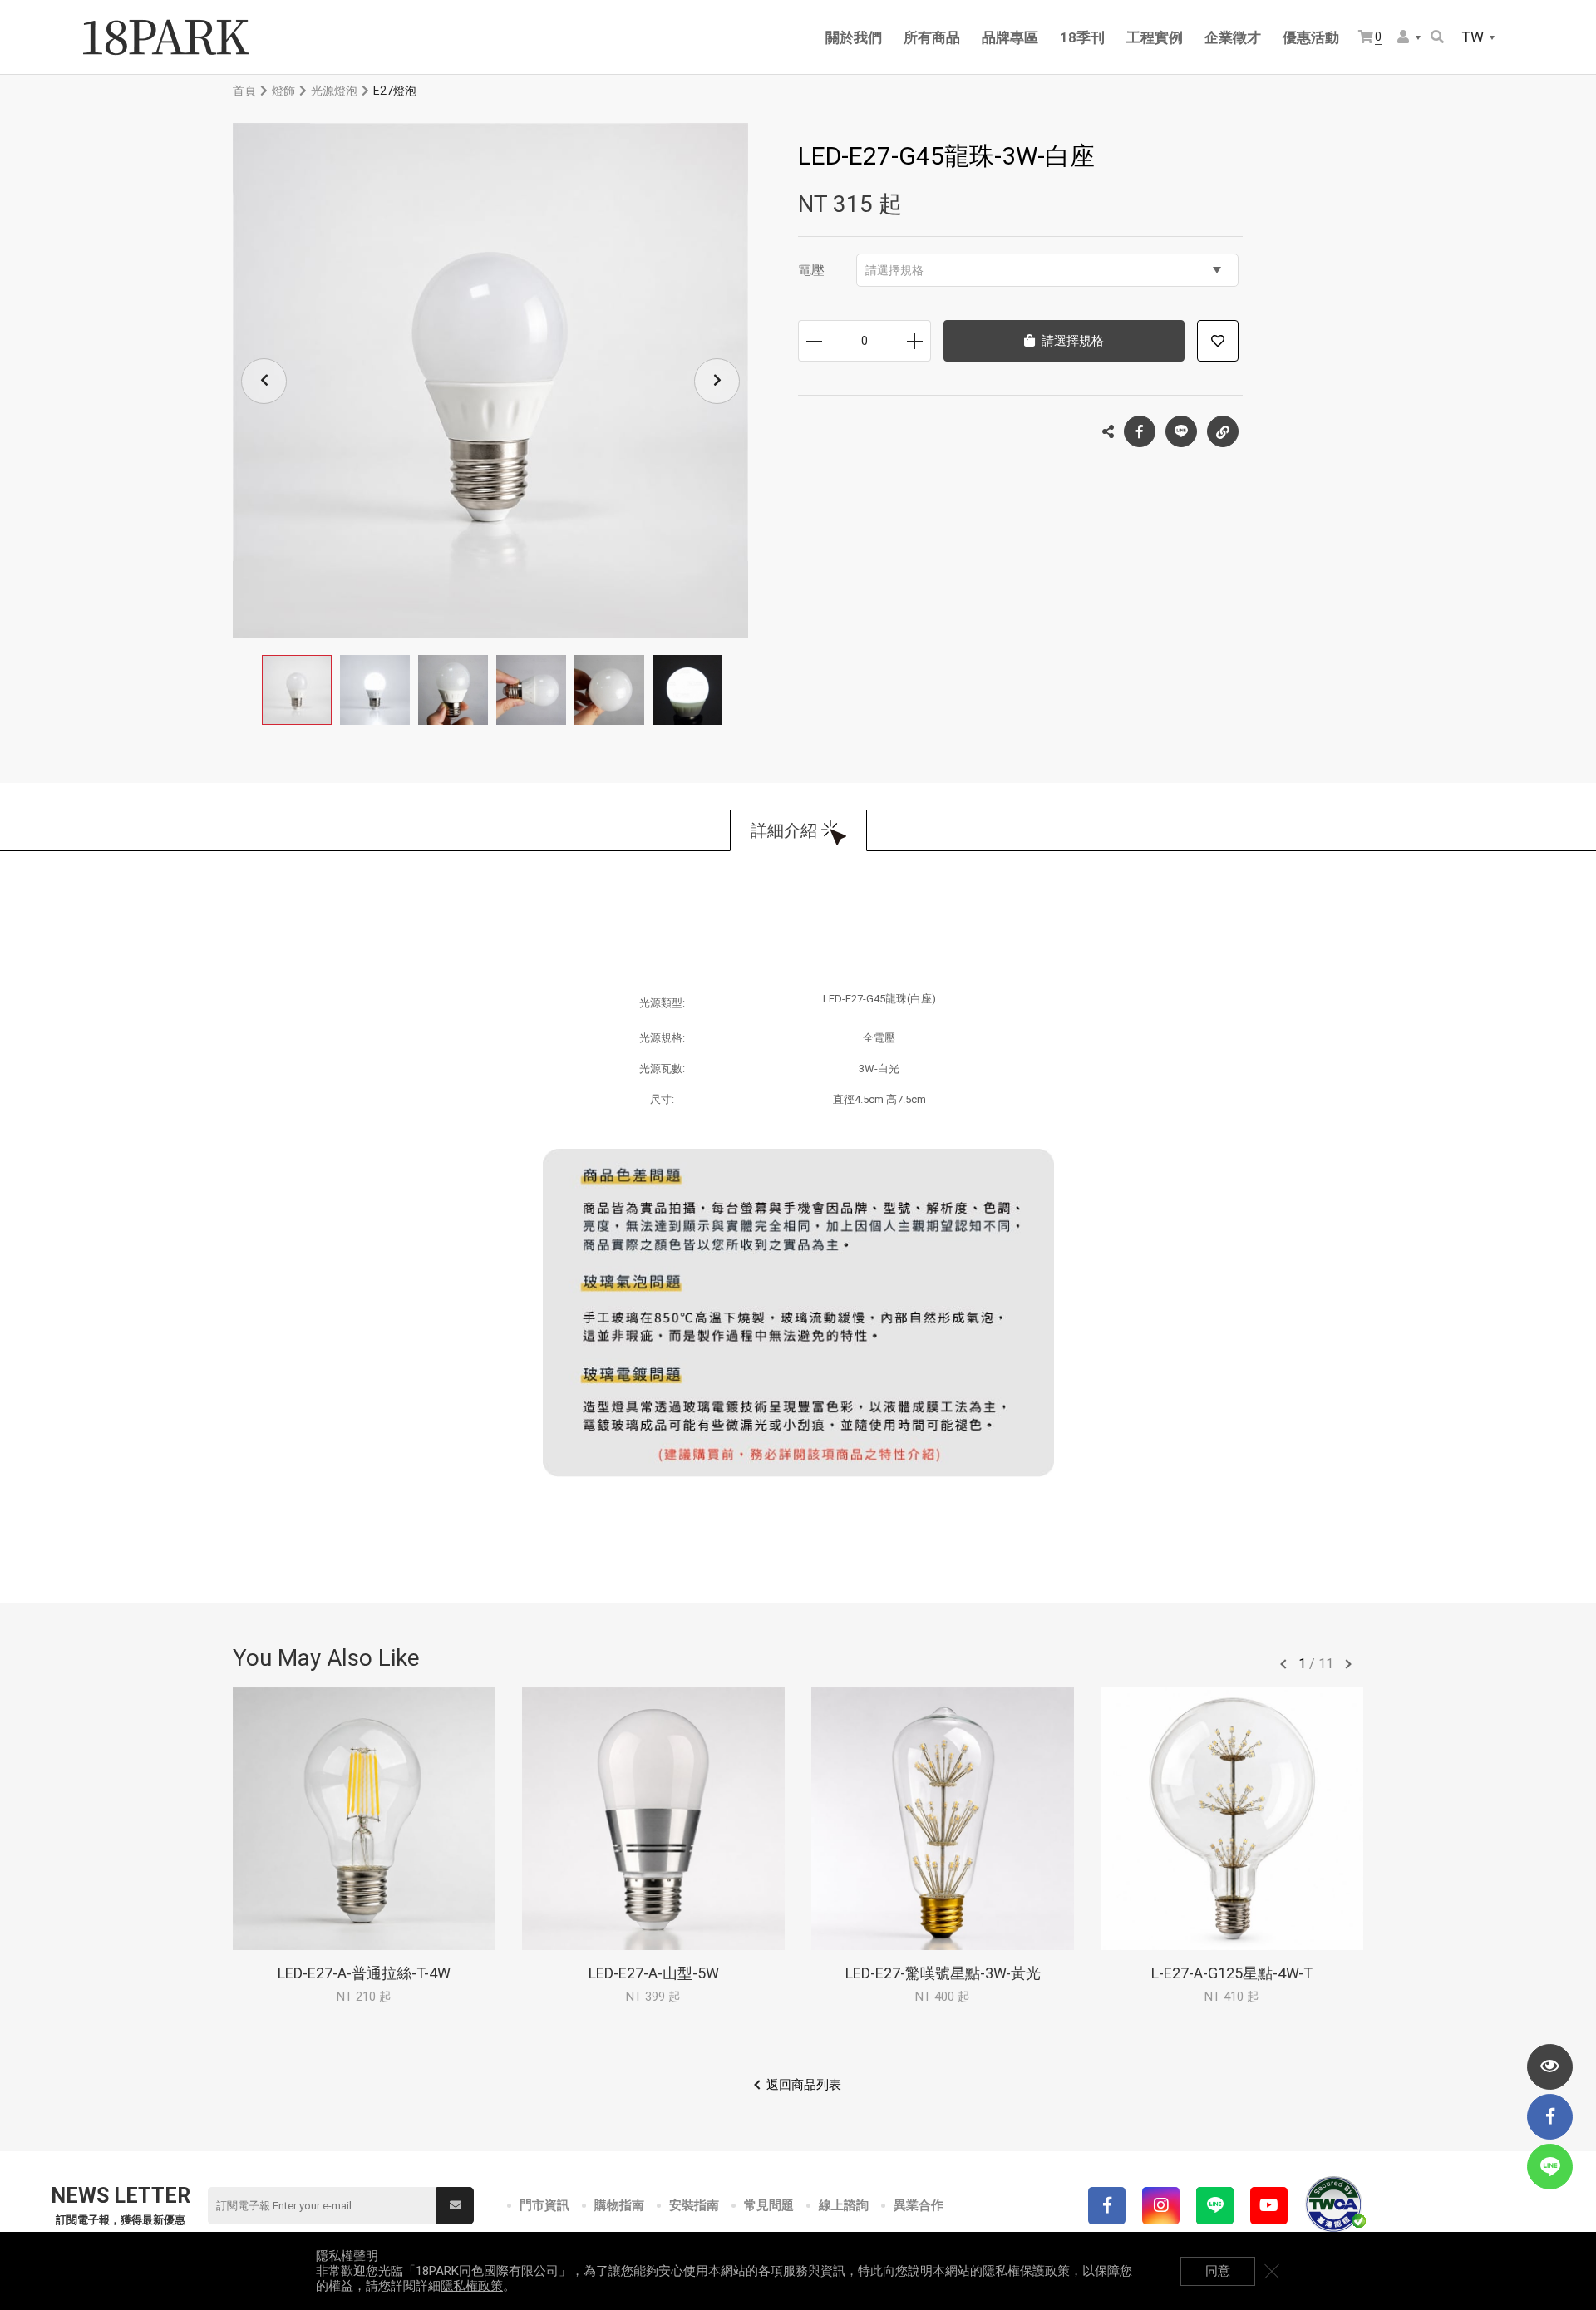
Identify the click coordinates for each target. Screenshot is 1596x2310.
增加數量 (915, 341)
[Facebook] (1107, 2206)
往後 (1348, 1664)
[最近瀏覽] (1550, 2067)
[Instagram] (1161, 2206)
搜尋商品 (1438, 38)
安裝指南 (694, 2205)
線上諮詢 (844, 2205)
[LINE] (1215, 2206)
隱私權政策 (472, 2286)
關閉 (1272, 2271)
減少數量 (814, 341)
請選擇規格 (894, 270)
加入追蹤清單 (1218, 341)
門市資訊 (544, 2205)
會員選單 (1410, 38)
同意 (1218, 2271)
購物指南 (619, 2205)
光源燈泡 (334, 91)
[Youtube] (1269, 2206)
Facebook (1140, 431)
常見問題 (769, 2205)
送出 (455, 2206)
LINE (1181, 431)
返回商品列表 (804, 2085)
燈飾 (283, 91)
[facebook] (1550, 2117)
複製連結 (1223, 431)
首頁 (244, 91)
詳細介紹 (784, 830)
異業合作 (919, 2205)
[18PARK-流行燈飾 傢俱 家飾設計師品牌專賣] (166, 37)
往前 (1283, 1664)
